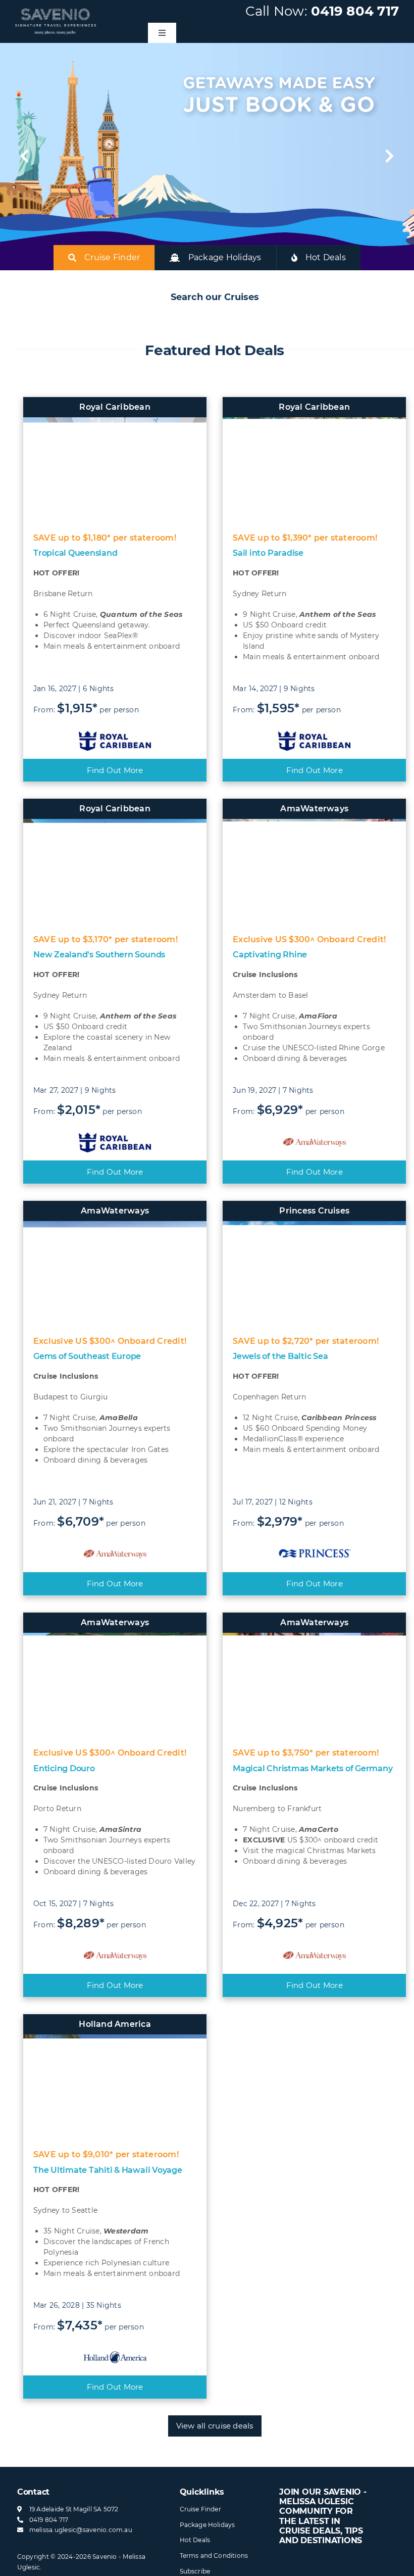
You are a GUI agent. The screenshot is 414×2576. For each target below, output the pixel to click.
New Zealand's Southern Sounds (99, 955)
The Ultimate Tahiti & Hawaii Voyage (108, 2170)
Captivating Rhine (270, 955)
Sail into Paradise (268, 553)
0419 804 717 (355, 11)
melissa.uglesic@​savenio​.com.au (81, 2530)
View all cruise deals (215, 2426)
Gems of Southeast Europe (87, 1356)
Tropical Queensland (75, 553)
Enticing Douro (64, 1768)
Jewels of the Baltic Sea (280, 1356)
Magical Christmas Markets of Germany (313, 1768)
